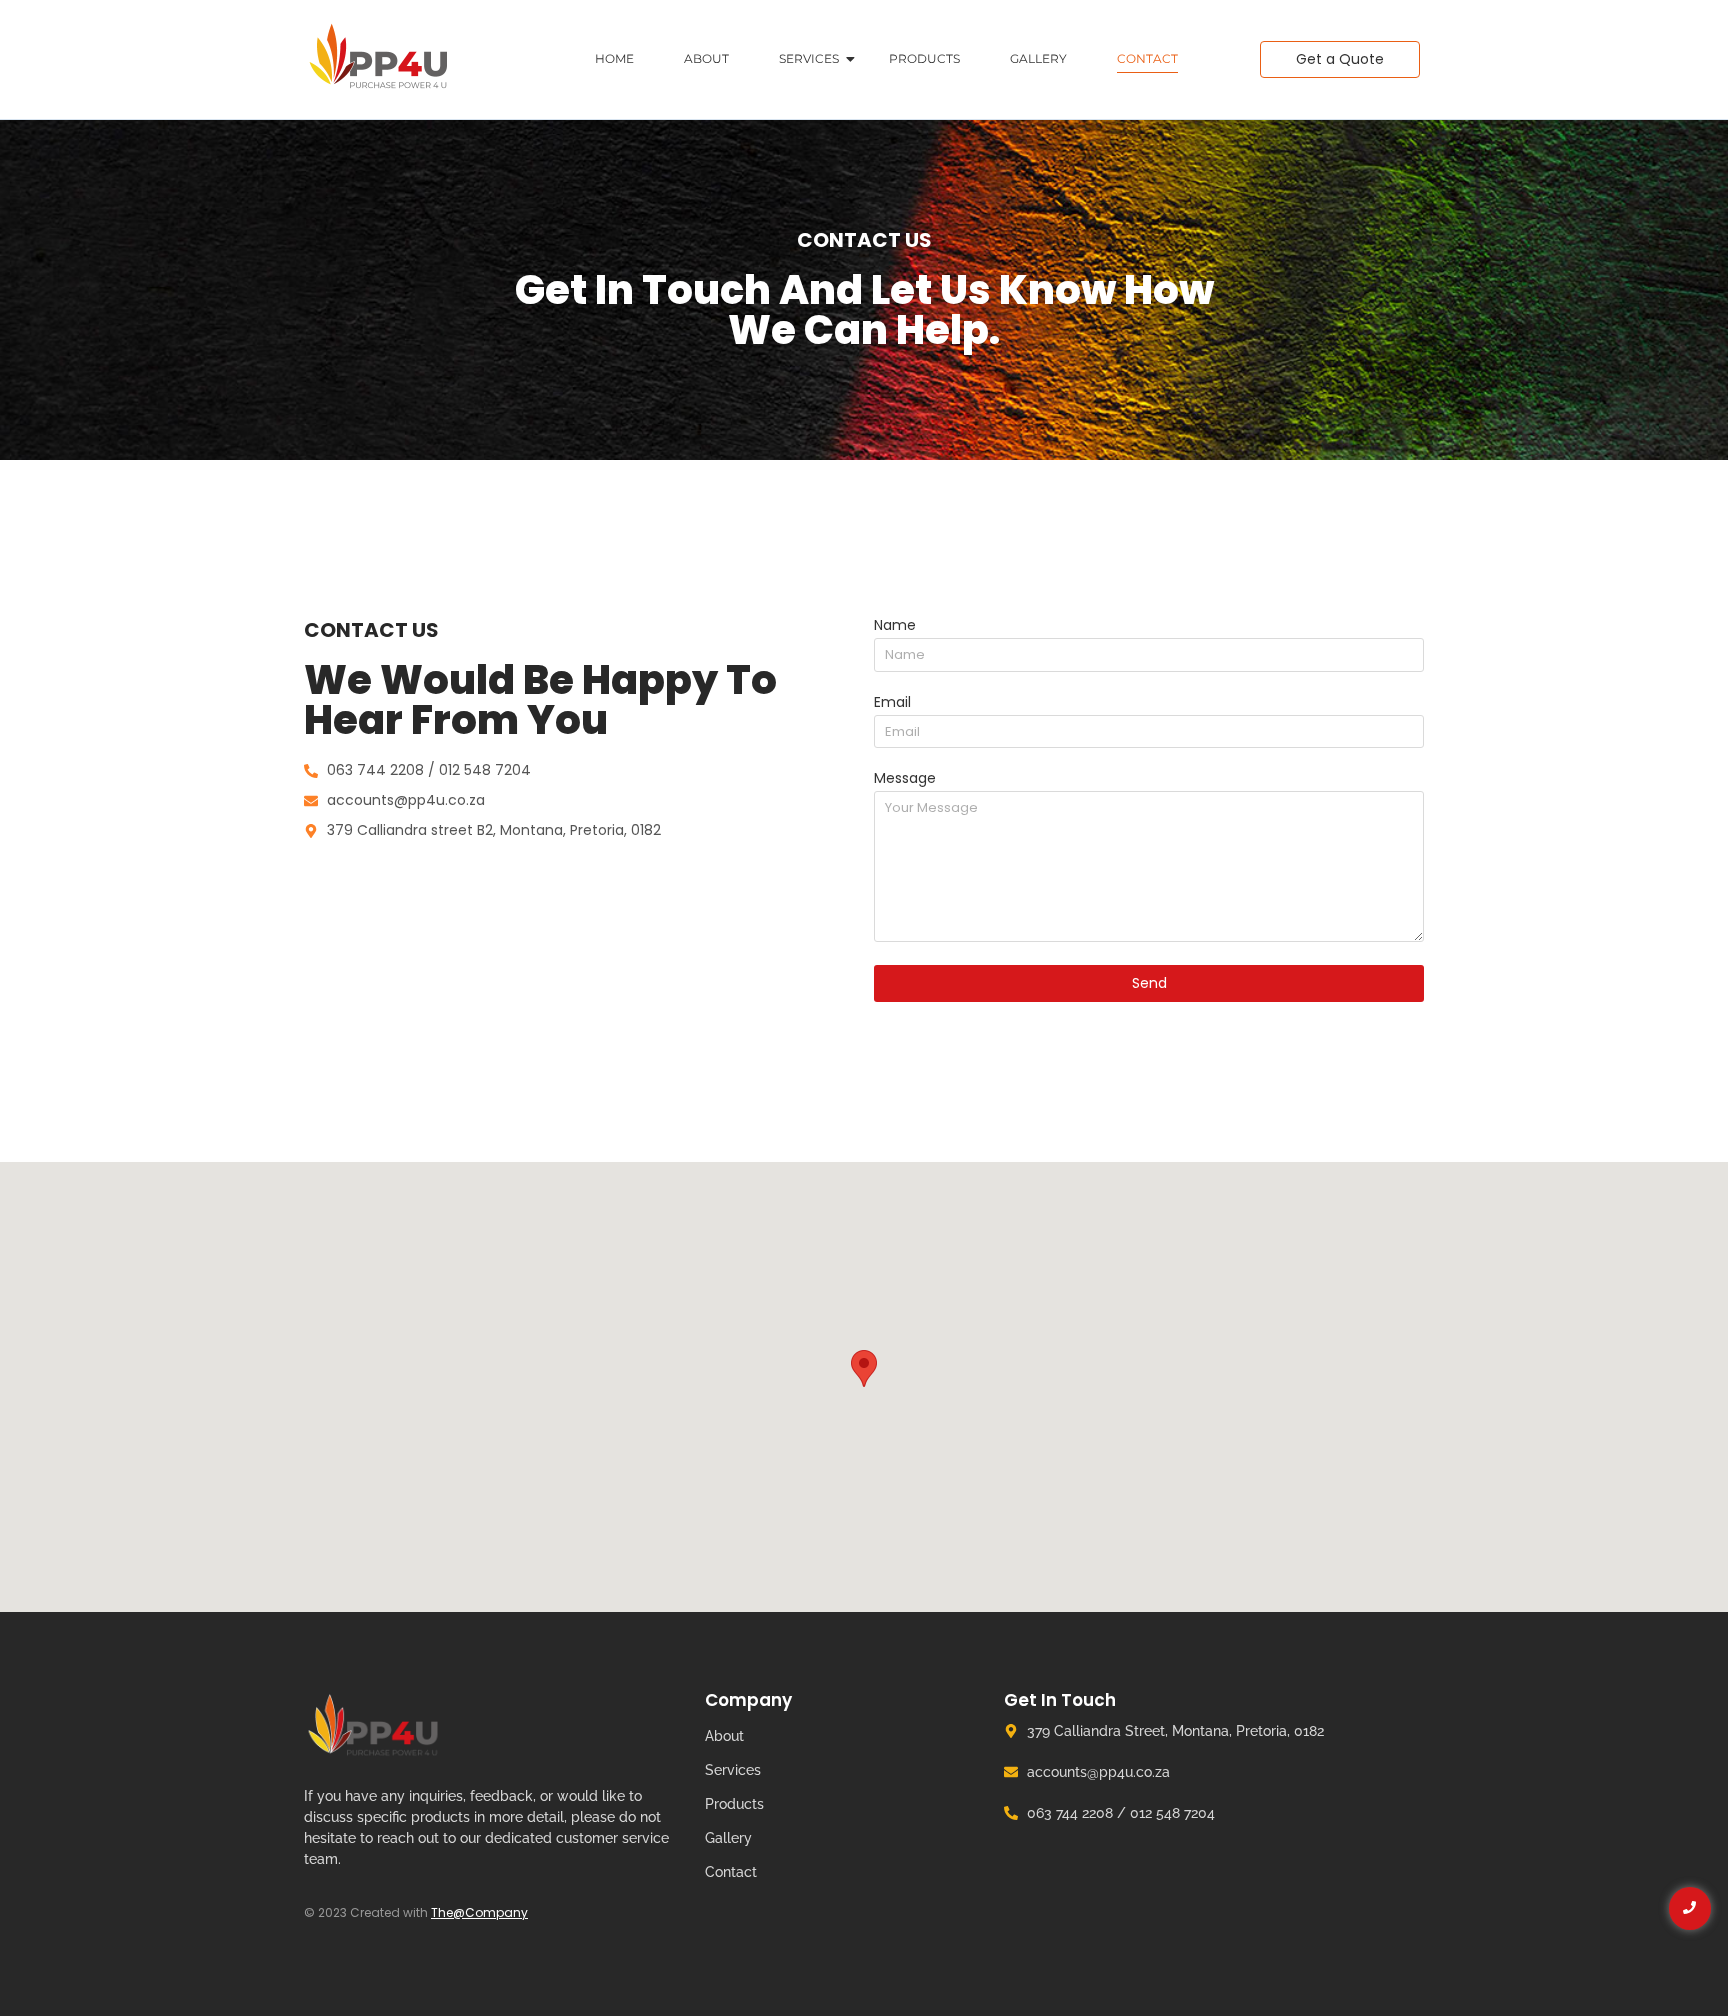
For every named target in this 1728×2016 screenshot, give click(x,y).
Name (895, 626)
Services (809, 58)
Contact (1147, 58)
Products (924, 58)
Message (905, 779)
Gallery (1038, 58)
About (706, 58)
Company (748, 1700)
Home (614, 58)
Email (892, 703)
